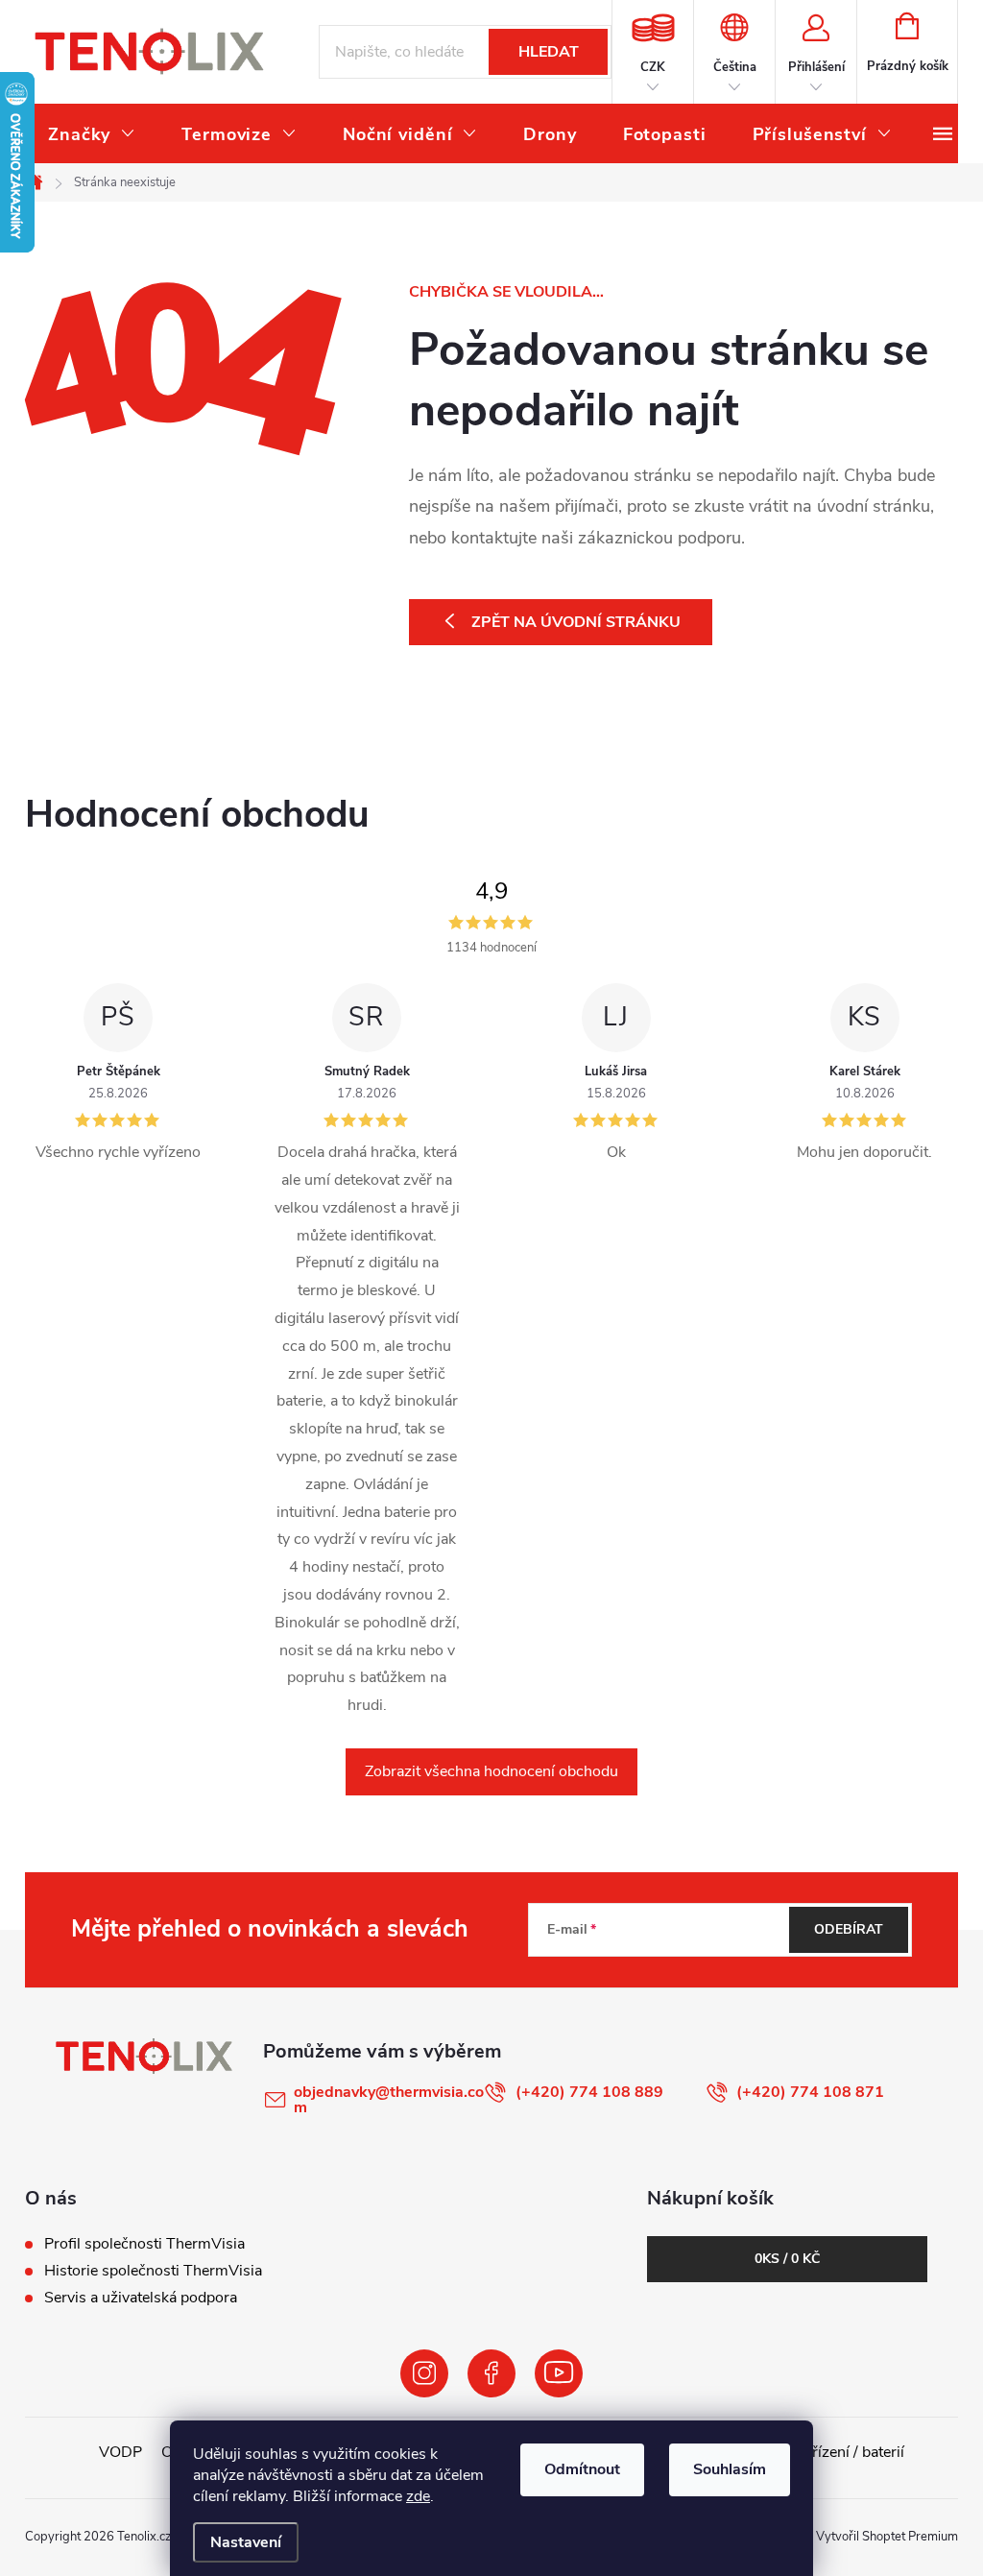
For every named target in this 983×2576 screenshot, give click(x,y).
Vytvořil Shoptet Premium (887, 2537)
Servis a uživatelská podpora (141, 2298)
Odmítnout (582, 2469)
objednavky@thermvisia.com (389, 2100)
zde (418, 2496)
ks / (787, 2259)
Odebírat (849, 1929)
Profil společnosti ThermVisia (144, 2244)
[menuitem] (92, 134)
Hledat (549, 52)
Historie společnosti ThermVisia (153, 2271)
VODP (120, 2452)
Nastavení (246, 2542)
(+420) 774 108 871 (810, 2092)
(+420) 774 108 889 (589, 2092)
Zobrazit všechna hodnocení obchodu (491, 1771)
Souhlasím (730, 2469)
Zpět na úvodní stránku (576, 622)
